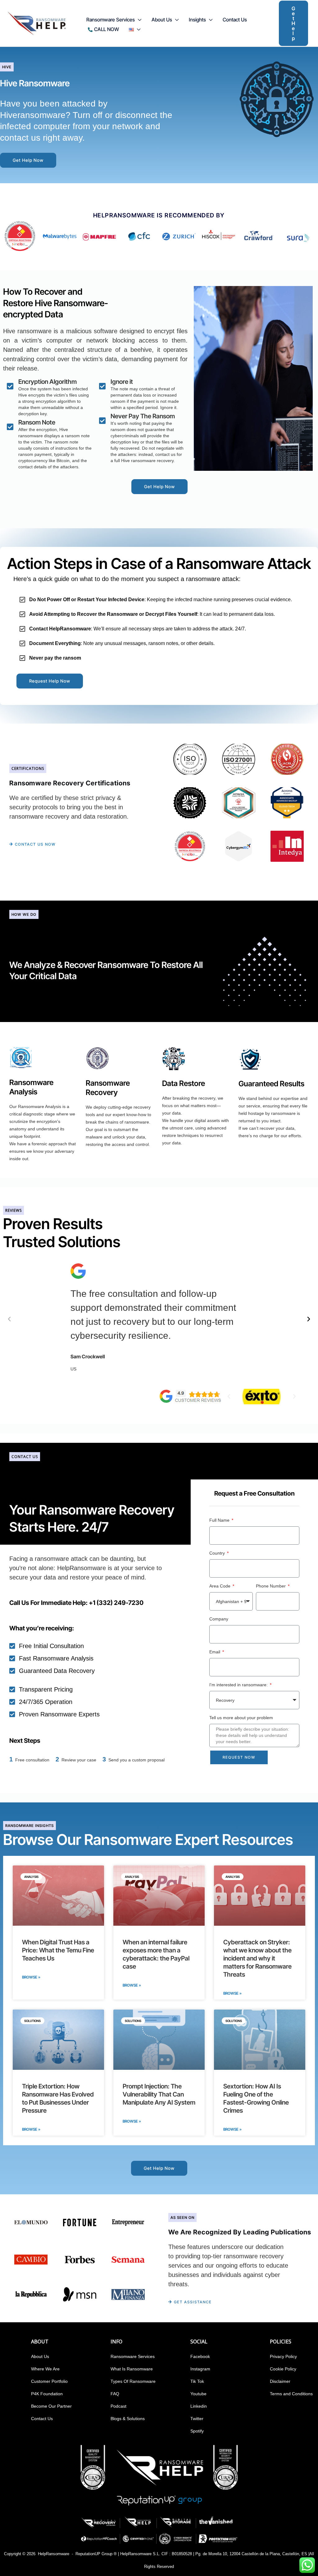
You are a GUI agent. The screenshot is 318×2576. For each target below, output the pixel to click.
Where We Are (45, 2369)
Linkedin (199, 2406)
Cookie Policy (283, 2369)
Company (219, 1619)
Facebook (200, 2356)
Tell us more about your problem (241, 1718)
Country (218, 1553)
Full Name (220, 1520)
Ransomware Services (133, 2356)
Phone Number (271, 1586)
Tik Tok (197, 2381)
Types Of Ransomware (133, 2381)
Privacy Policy (283, 2356)
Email (215, 1652)
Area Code (220, 1586)
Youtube (198, 2394)
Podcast (118, 2406)
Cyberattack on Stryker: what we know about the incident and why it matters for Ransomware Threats (257, 1958)
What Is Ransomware (132, 2369)
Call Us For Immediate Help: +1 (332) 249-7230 (76, 1603)
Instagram (200, 2369)
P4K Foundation (47, 2394)
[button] (138, 20)
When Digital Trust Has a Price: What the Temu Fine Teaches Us (58, 1950)
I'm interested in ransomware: (239, 1685)
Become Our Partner (51, 2406)
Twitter (197, 2419)
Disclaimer (280, 2381)
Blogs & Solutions (128, 2419)
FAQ (115, 2394)
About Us (40, 2356)
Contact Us (42, 2419)
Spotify (197, 2431)
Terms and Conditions (291, 2394)
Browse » (31, 1977)
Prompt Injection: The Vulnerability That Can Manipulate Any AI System (159, 2094)
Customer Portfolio (49, 2381)
